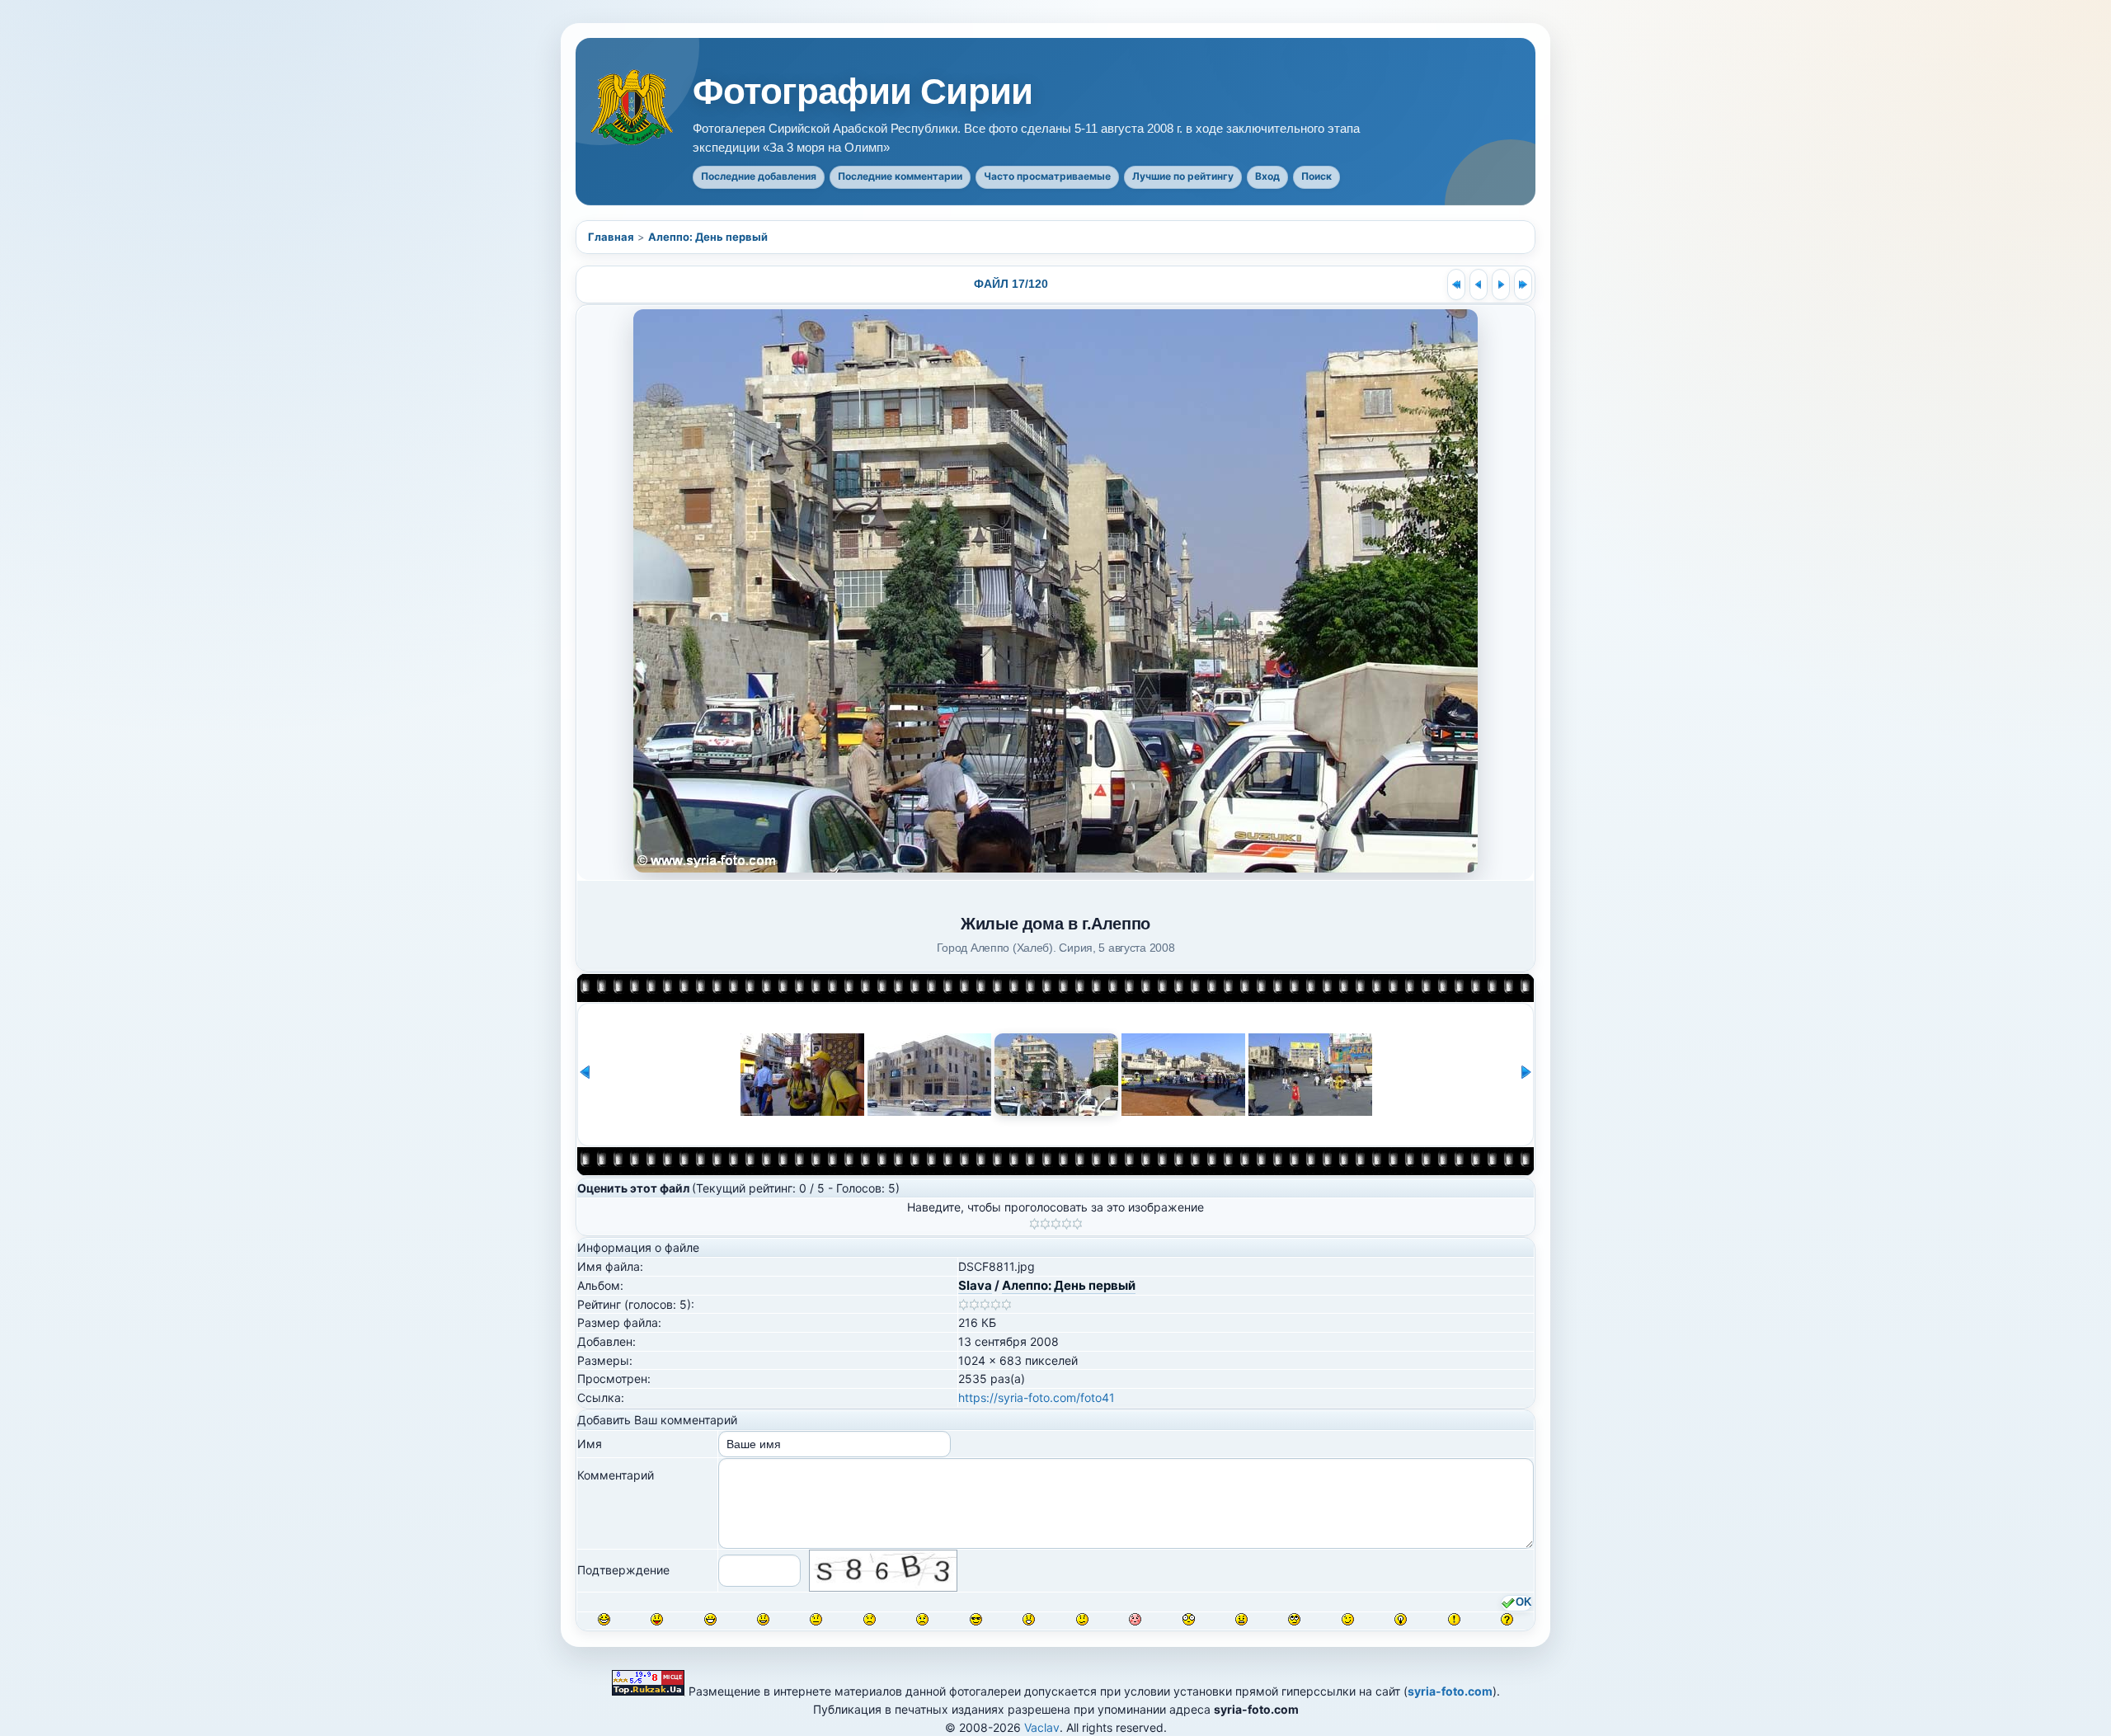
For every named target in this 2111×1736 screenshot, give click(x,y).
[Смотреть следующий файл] (1501, 285)
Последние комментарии (900, 176)
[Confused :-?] (1082, 1619)
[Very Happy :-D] (710, 1619)
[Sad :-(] (870, 1619)
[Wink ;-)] (1348, 1619)
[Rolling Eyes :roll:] (1294, 1619)
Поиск (1316, 176)
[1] (1034, 1224)
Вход (1267, 176)
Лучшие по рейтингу (1183, 176)
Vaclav (1042, 1727)
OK (1523, 1602)
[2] (1045, 1224)
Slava (975, 1285)
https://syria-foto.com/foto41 (1037, 1397)
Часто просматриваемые (1047, 176)
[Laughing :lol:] (604, 1619)
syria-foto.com (1450, 1691)
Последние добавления (759, 176)
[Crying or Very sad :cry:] (922, 1619)
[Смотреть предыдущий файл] (1479, 285)
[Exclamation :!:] (1454, 1619)
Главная (611, 237)
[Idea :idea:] (1401, 1619)
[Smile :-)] (763, 1619)
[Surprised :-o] (1029, 1619)
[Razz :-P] (657, 1619)
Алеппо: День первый (708, 237)
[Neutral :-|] (816, 1619)
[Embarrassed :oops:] (1135, 1619)
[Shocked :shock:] (1189, 1619)
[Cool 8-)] (976, 1619)
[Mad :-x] (1241, 1619)
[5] (1077, 1224)
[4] (1067, 1224)
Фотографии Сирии (863, 92)
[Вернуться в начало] (1456, 285)
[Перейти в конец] (1523, 285)
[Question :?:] (1507, 1619)
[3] (1056, 1224)
